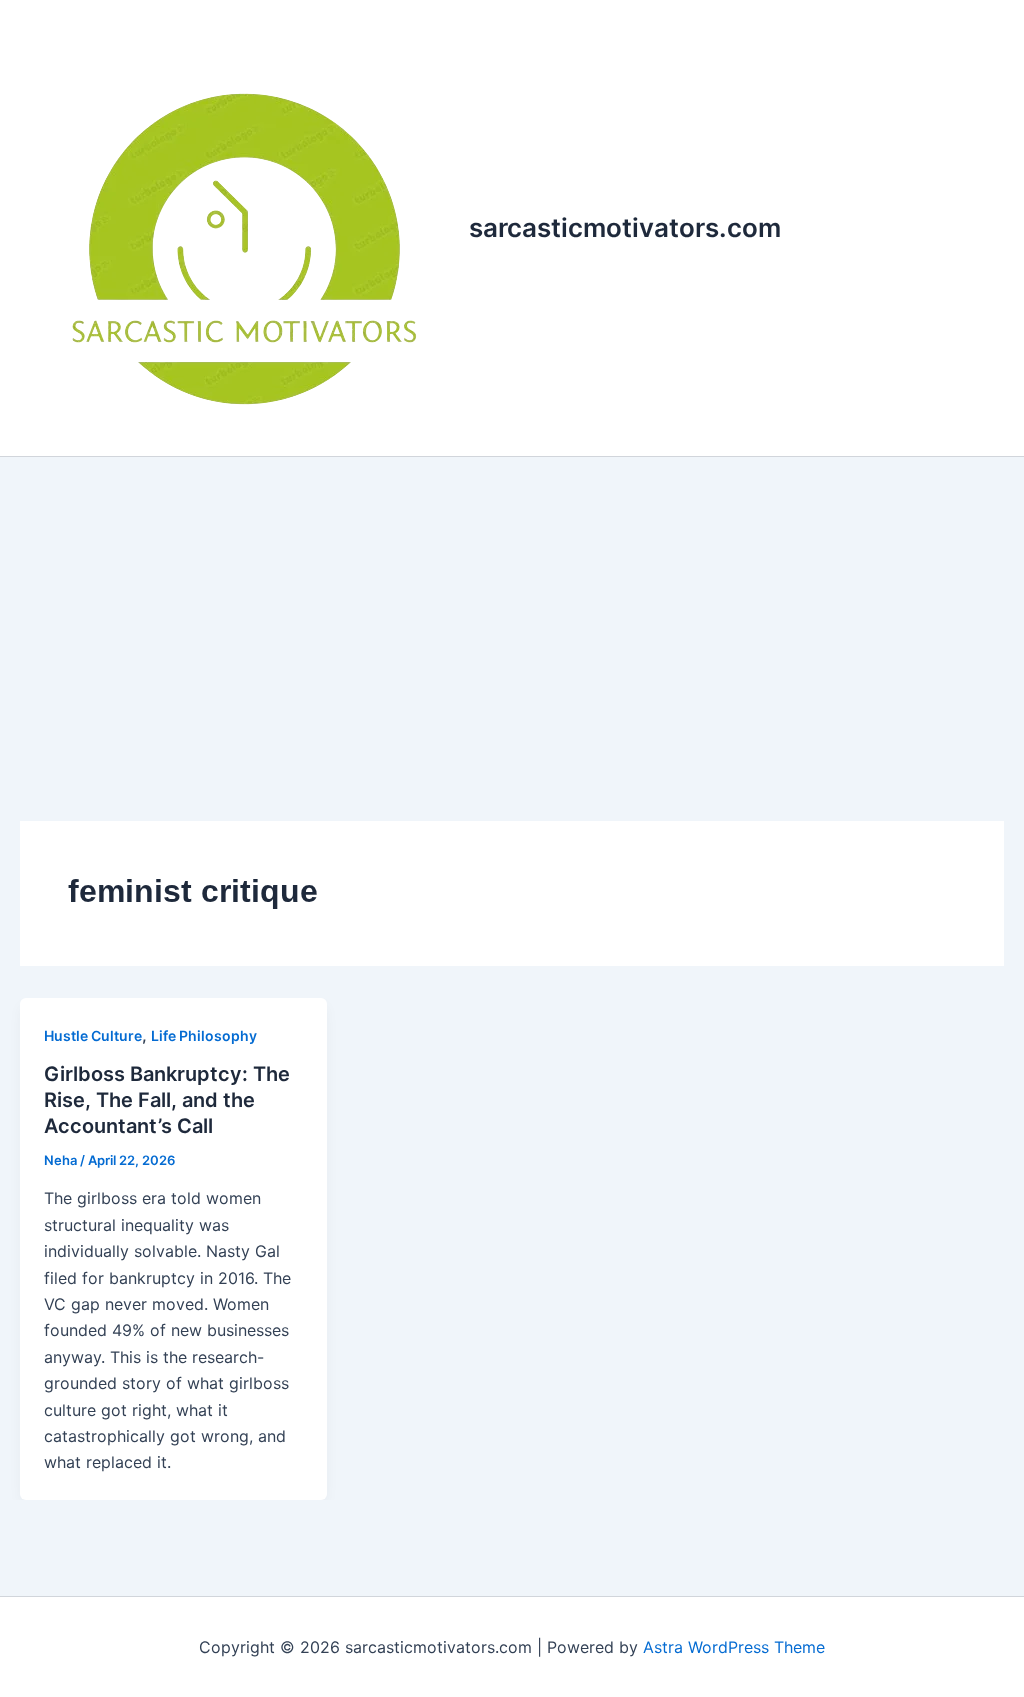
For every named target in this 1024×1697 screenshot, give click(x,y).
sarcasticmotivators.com (625, 227)
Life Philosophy (204, 1035)
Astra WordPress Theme (734, 1647)
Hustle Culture (93, 1035)
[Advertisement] (512, 607)
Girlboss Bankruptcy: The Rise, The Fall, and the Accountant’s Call (167, 1100)
